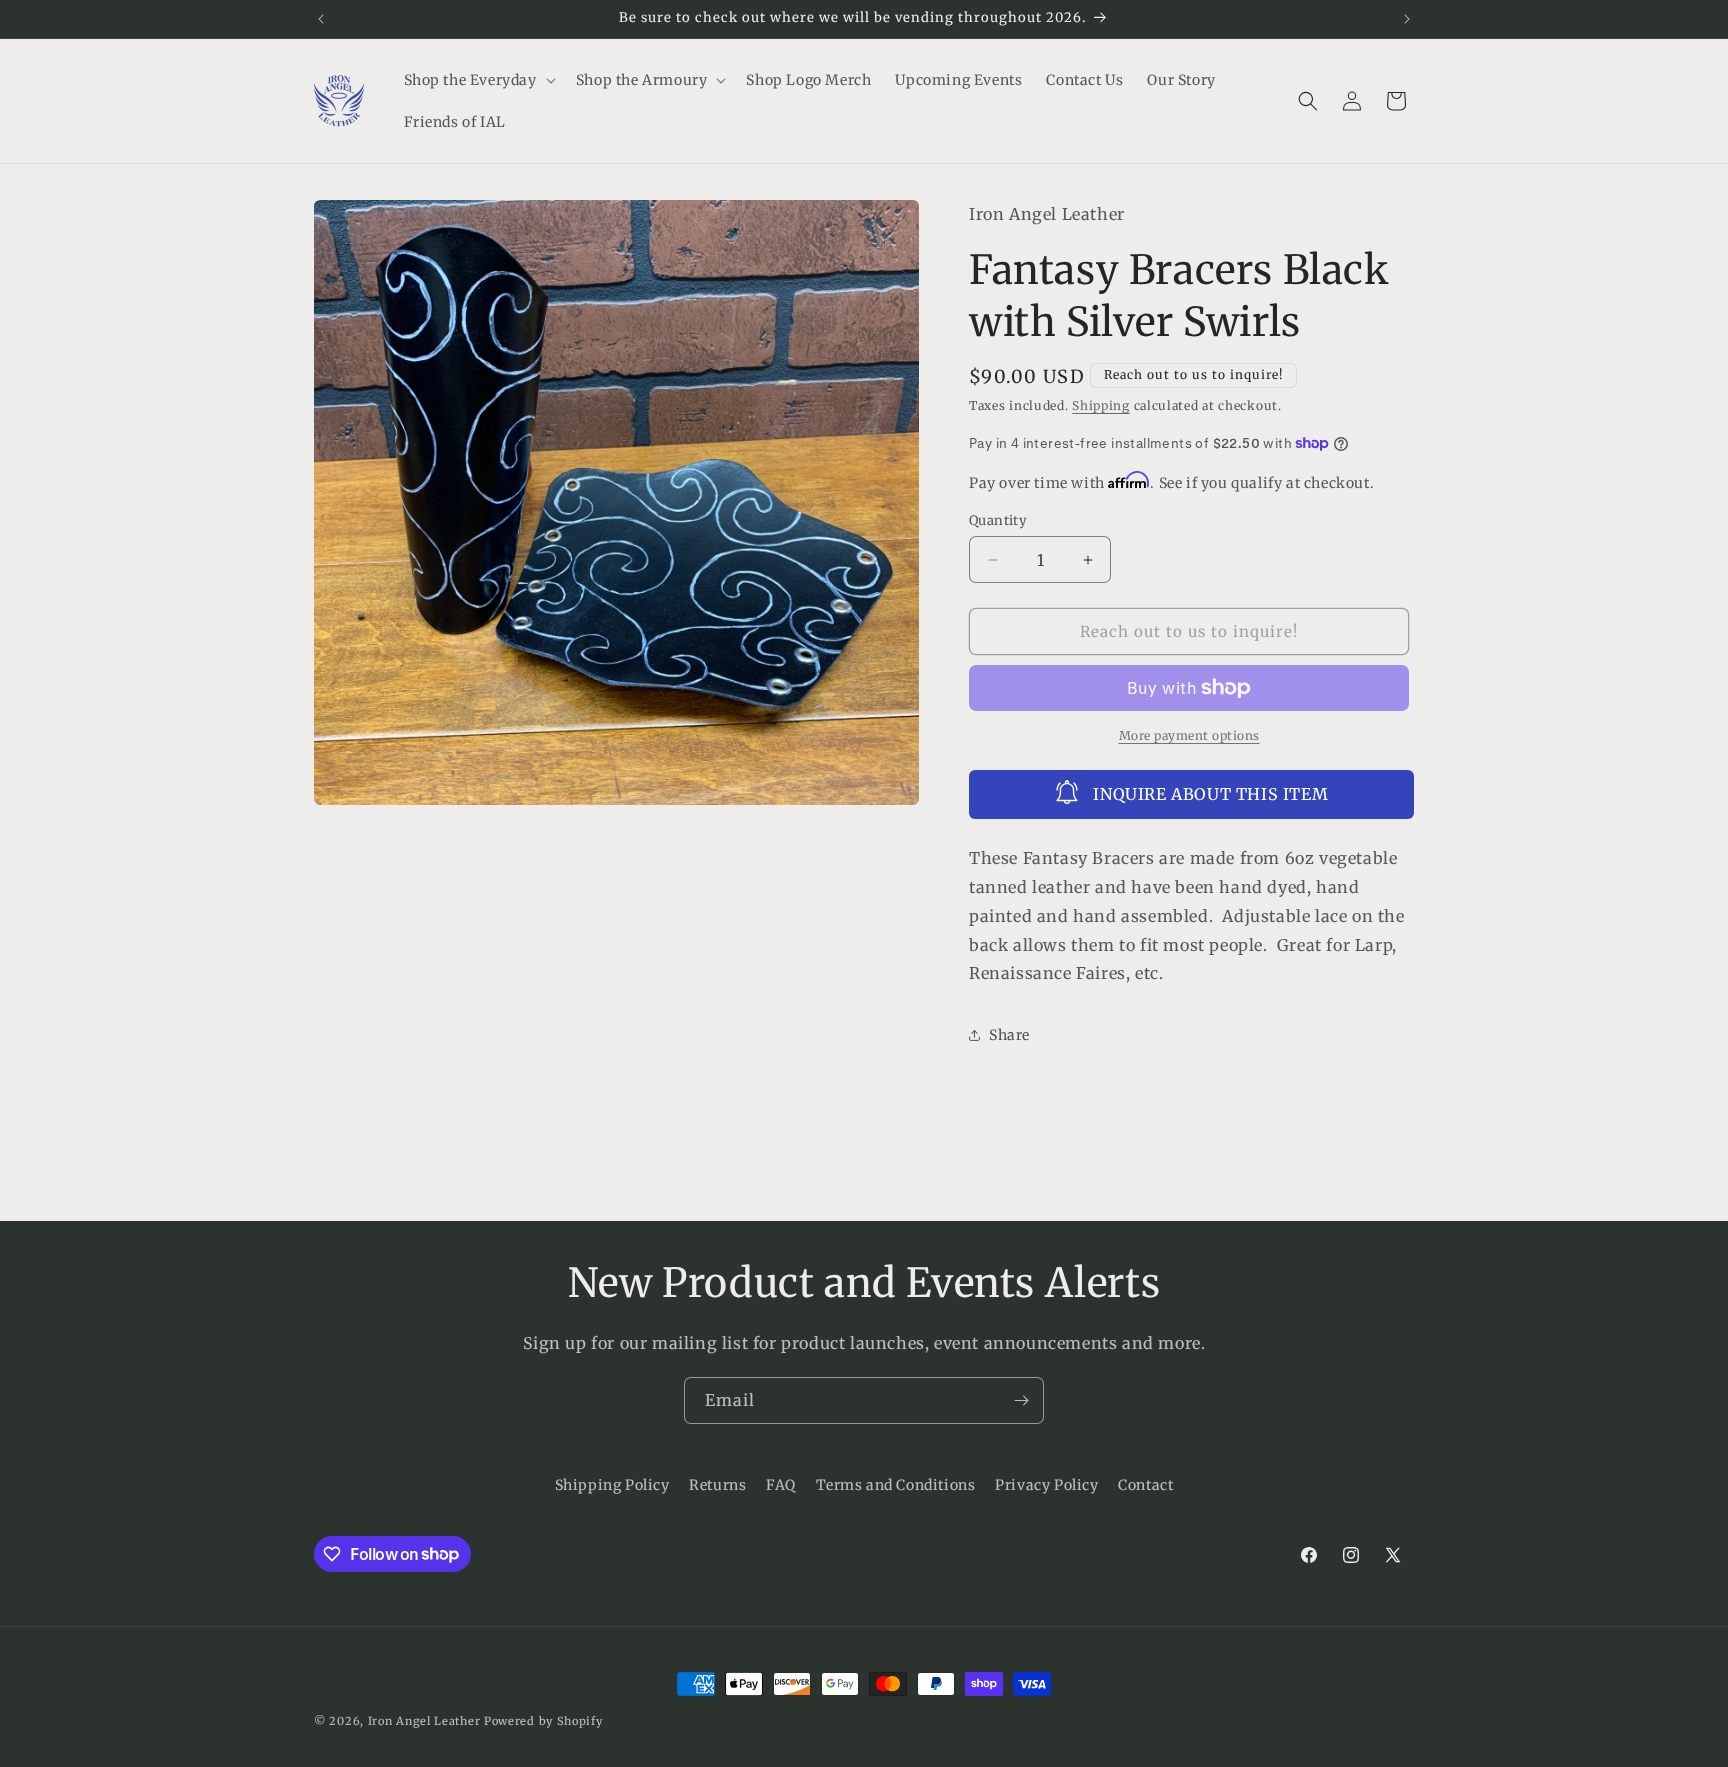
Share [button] (1009, 1035)
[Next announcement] (1407, 19)
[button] (478, 80)
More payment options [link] (1189, 735)
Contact (1145, 1485)
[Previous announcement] (321, 19)
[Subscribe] (1021, 1400)
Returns (717, 1485)
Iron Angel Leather (424, 1721)
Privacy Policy (1046, 1485)
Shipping (1101, 405)
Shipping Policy (612, 1485)
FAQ (781, 1485)
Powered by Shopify (543, 1721)
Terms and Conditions (896, 1485)
